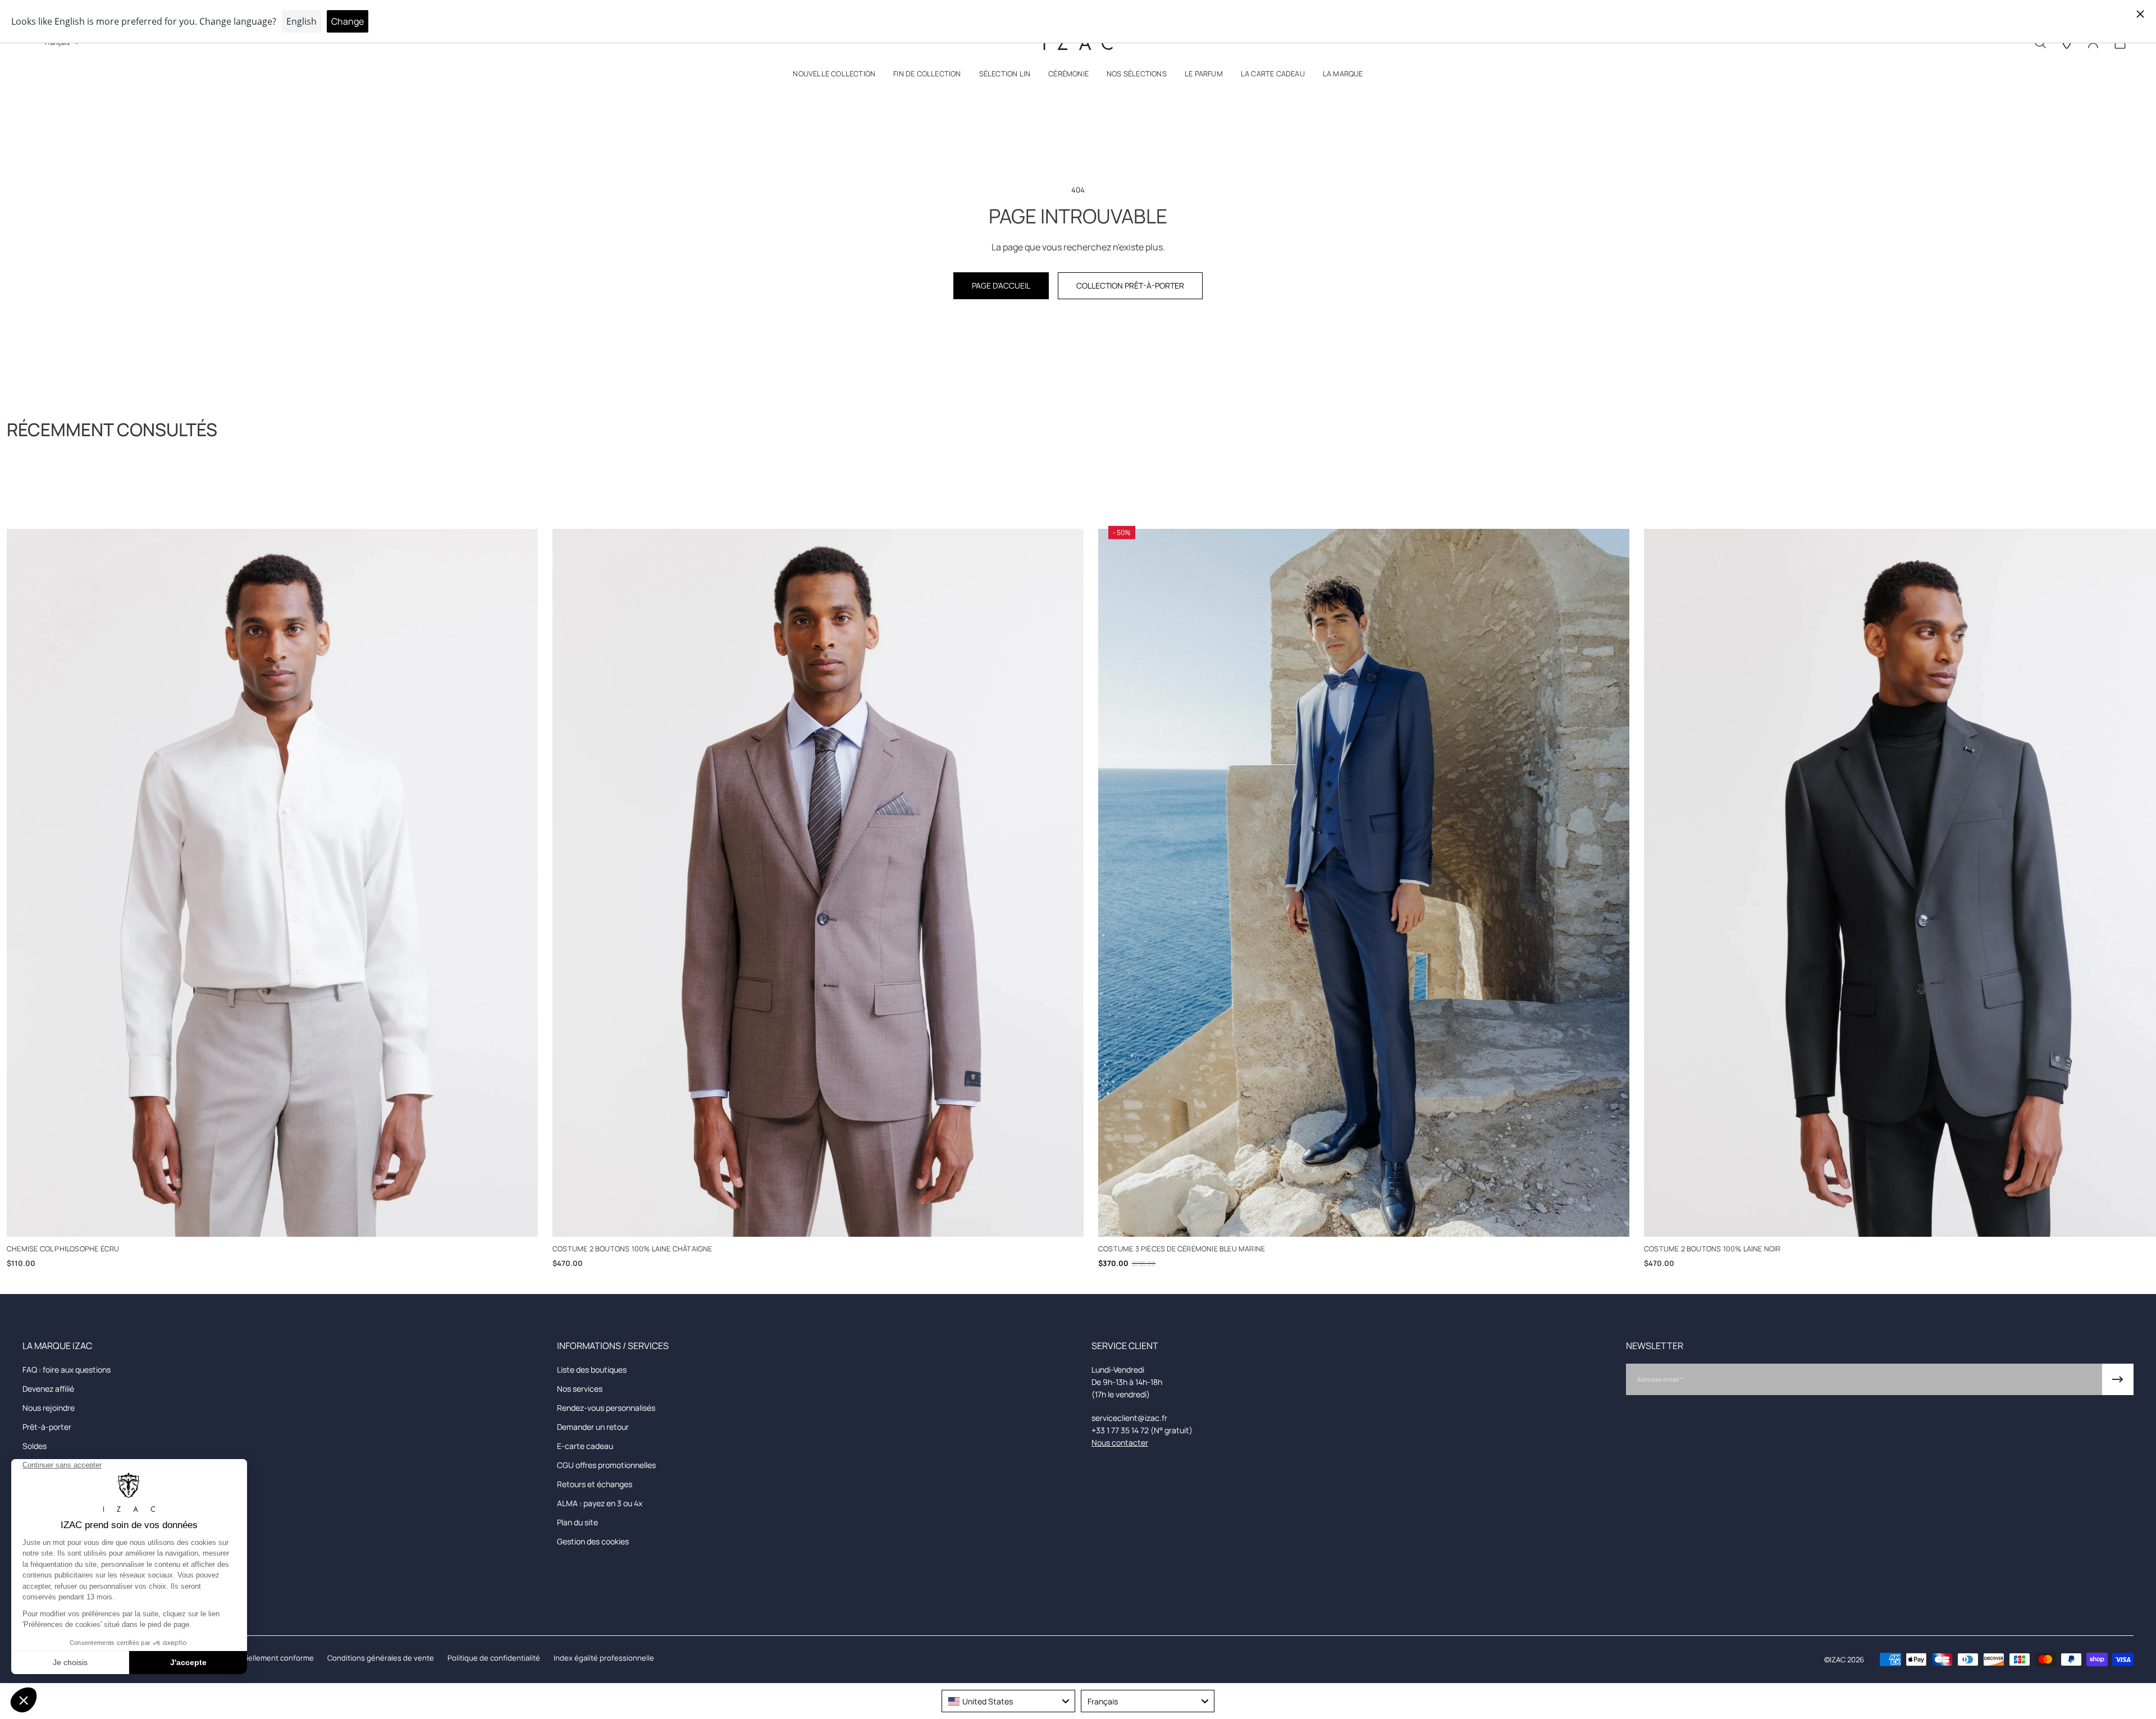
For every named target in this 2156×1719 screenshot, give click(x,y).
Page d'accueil (1001, 285)
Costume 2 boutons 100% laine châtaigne (632, 1249)
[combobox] (1008, 1701)
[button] (834, 76)
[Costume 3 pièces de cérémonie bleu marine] (1364, 883)
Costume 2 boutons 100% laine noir (1712, 1249)
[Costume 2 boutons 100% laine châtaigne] (818, 883)
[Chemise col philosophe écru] (272, 883)
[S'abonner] (2118, 1379)
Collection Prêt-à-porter (1130, 285)
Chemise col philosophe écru (63, 1249)
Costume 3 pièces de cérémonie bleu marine (1182, 1249)
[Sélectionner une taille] (273, 1219)
